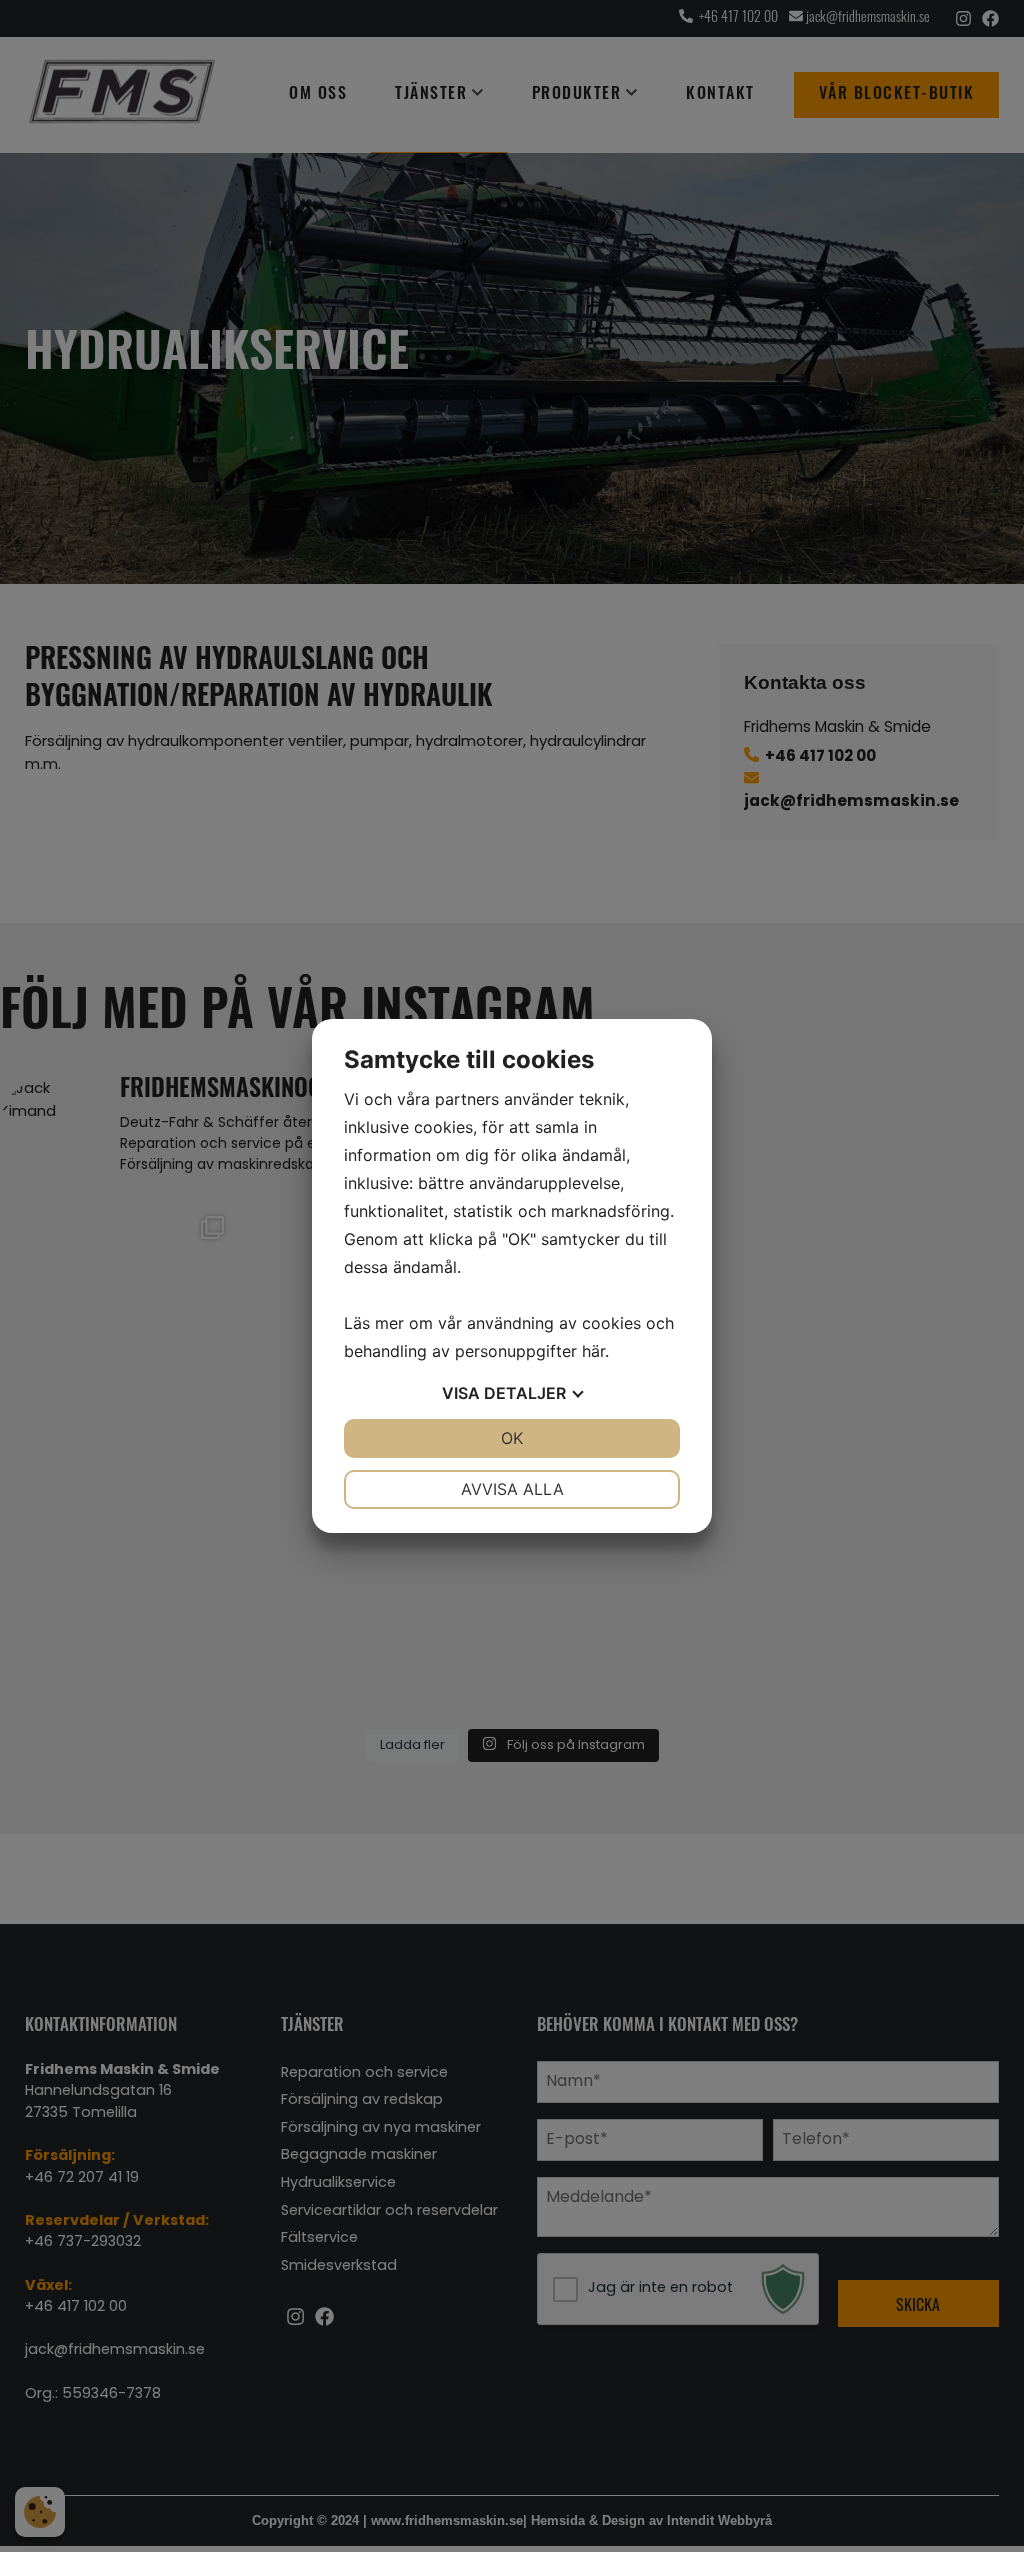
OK (512, 1438)
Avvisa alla (512, 1489)
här (593, 1351)
